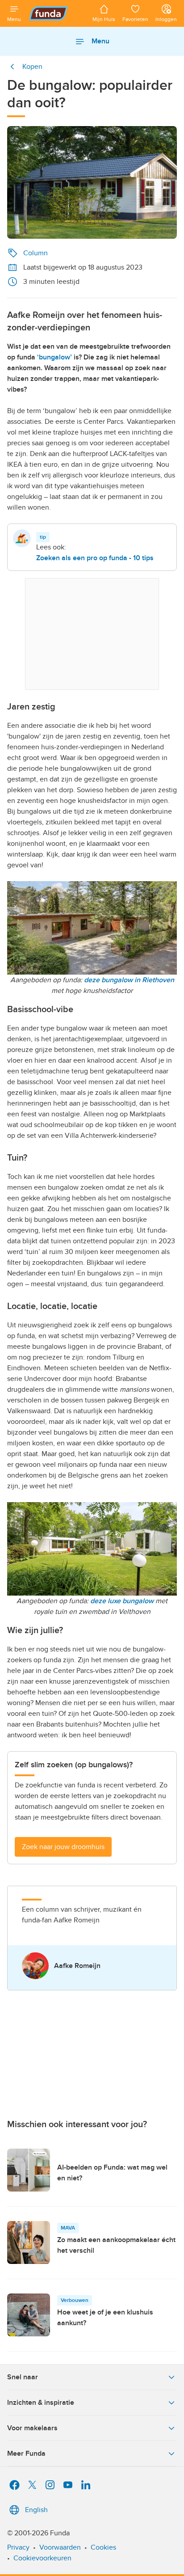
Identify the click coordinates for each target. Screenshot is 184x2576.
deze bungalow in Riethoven (129, 980)
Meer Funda (26, 2454)
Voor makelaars (32, 2428)
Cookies (103, 2547)
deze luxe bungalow (122, 1601)
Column (36, 253)
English (36, 2510)
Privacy (18, 2547)
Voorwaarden (60, 2547)
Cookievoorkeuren (42, 2558)
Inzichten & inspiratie (41, 2403)
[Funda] (57, 13)
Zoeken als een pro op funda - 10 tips (95, 558)
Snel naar (23, 2377)
